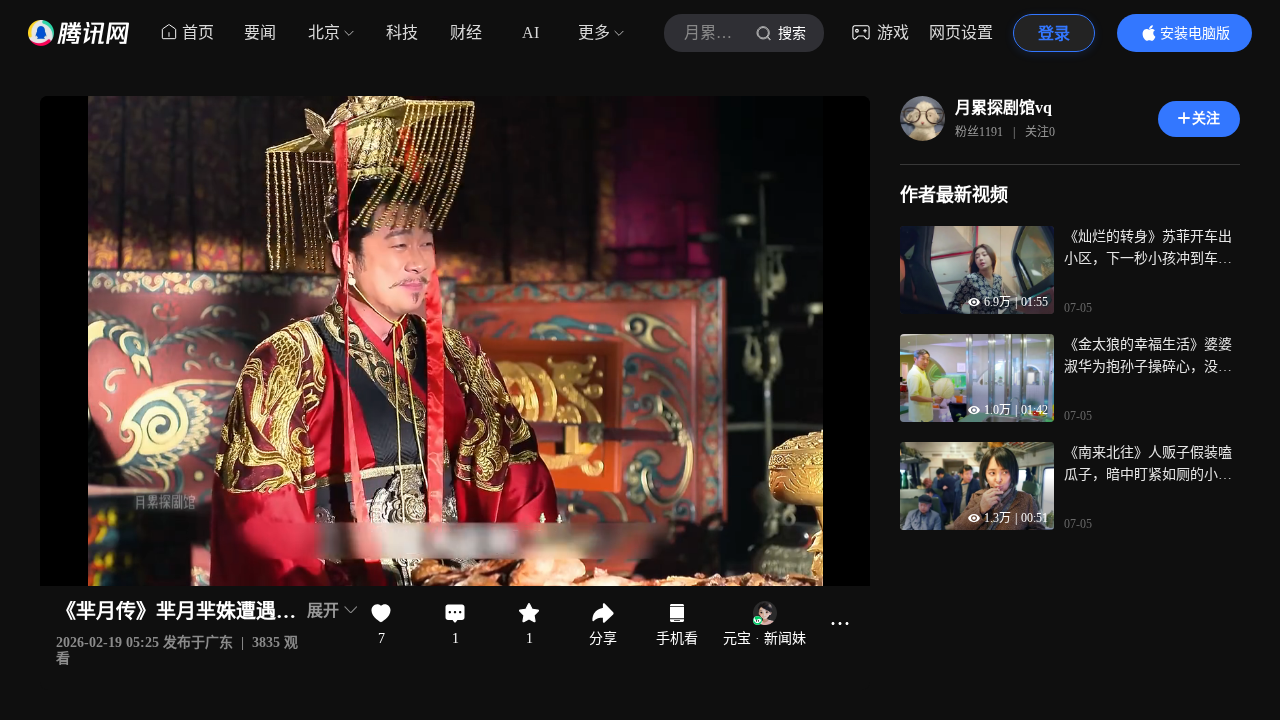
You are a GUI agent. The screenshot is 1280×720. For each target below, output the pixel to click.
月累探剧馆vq (1003, 107)
